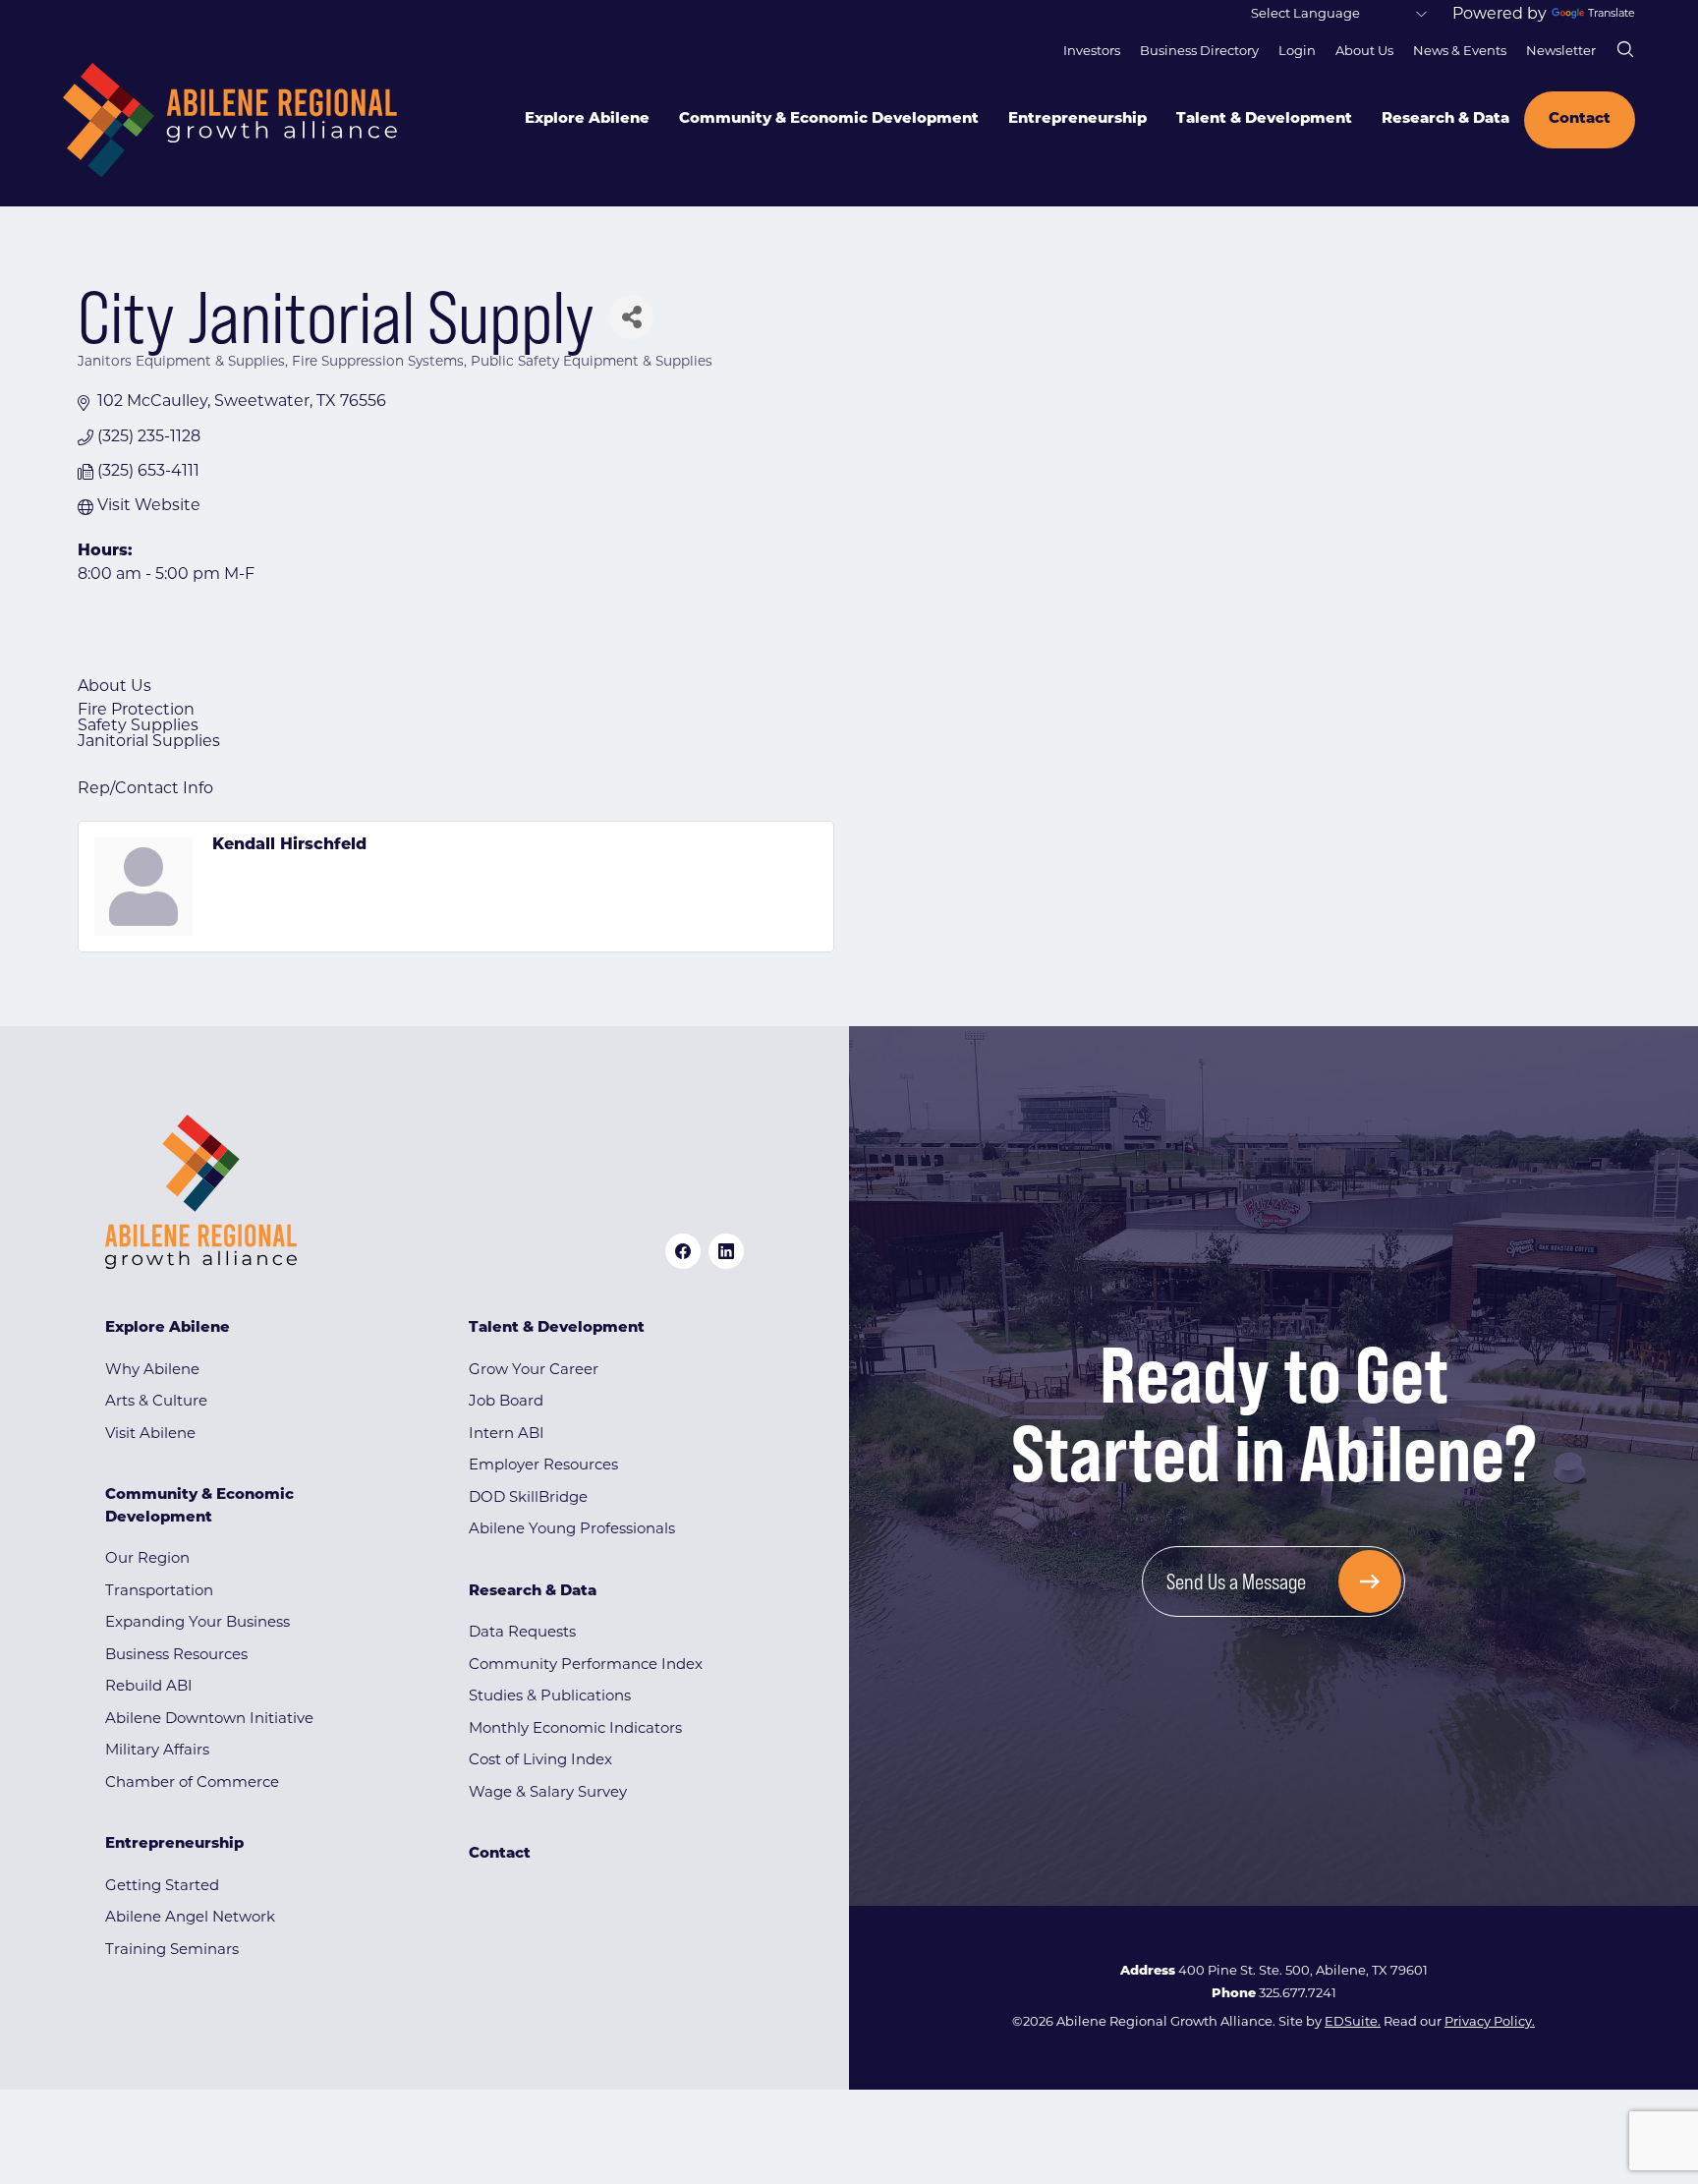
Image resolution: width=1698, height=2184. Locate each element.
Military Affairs (157, 1751)
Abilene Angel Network (190, 1918)
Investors (1092, 52)
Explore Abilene (587, 119)
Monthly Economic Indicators (575, 1729)
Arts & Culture (156, 1402)
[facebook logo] (683, 1251)
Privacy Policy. (1490, 2022)
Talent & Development (1264, 119)
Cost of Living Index (540, 1761)
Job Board (506, 1402)
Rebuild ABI (149, 1687)
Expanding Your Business (198, 1623)
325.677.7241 (1298, 1994)
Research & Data (1445, 119)
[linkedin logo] (726, 1251)
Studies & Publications (550, 1697)
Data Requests (522, 1633)
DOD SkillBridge (528, 1498)
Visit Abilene (150, 1435)
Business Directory (1199, 52)
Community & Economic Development (829, 119)
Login (1297, 52)
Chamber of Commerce (192, 1783)
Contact (1580, 119)
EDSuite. (1353, 2022)
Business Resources (176, 1656)
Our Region (147, 1559)
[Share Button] (631, 317)
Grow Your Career (534, 1371)
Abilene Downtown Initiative (209, 1720)
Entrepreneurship (1077, 119)
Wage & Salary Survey (548, 1793)
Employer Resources (543, 1466)
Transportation (159, 1592)
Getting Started (162, 1887)
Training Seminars (172, 1951)
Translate (1612, 14)
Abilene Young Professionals (572, 1530)
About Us (1364, 52)
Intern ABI (507, 1435)
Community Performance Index (586, 1666)
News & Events (1460, 52)
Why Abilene (152, 1371)
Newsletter (1561, 52)
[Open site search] (1625, 49)
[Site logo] (230, 120)
